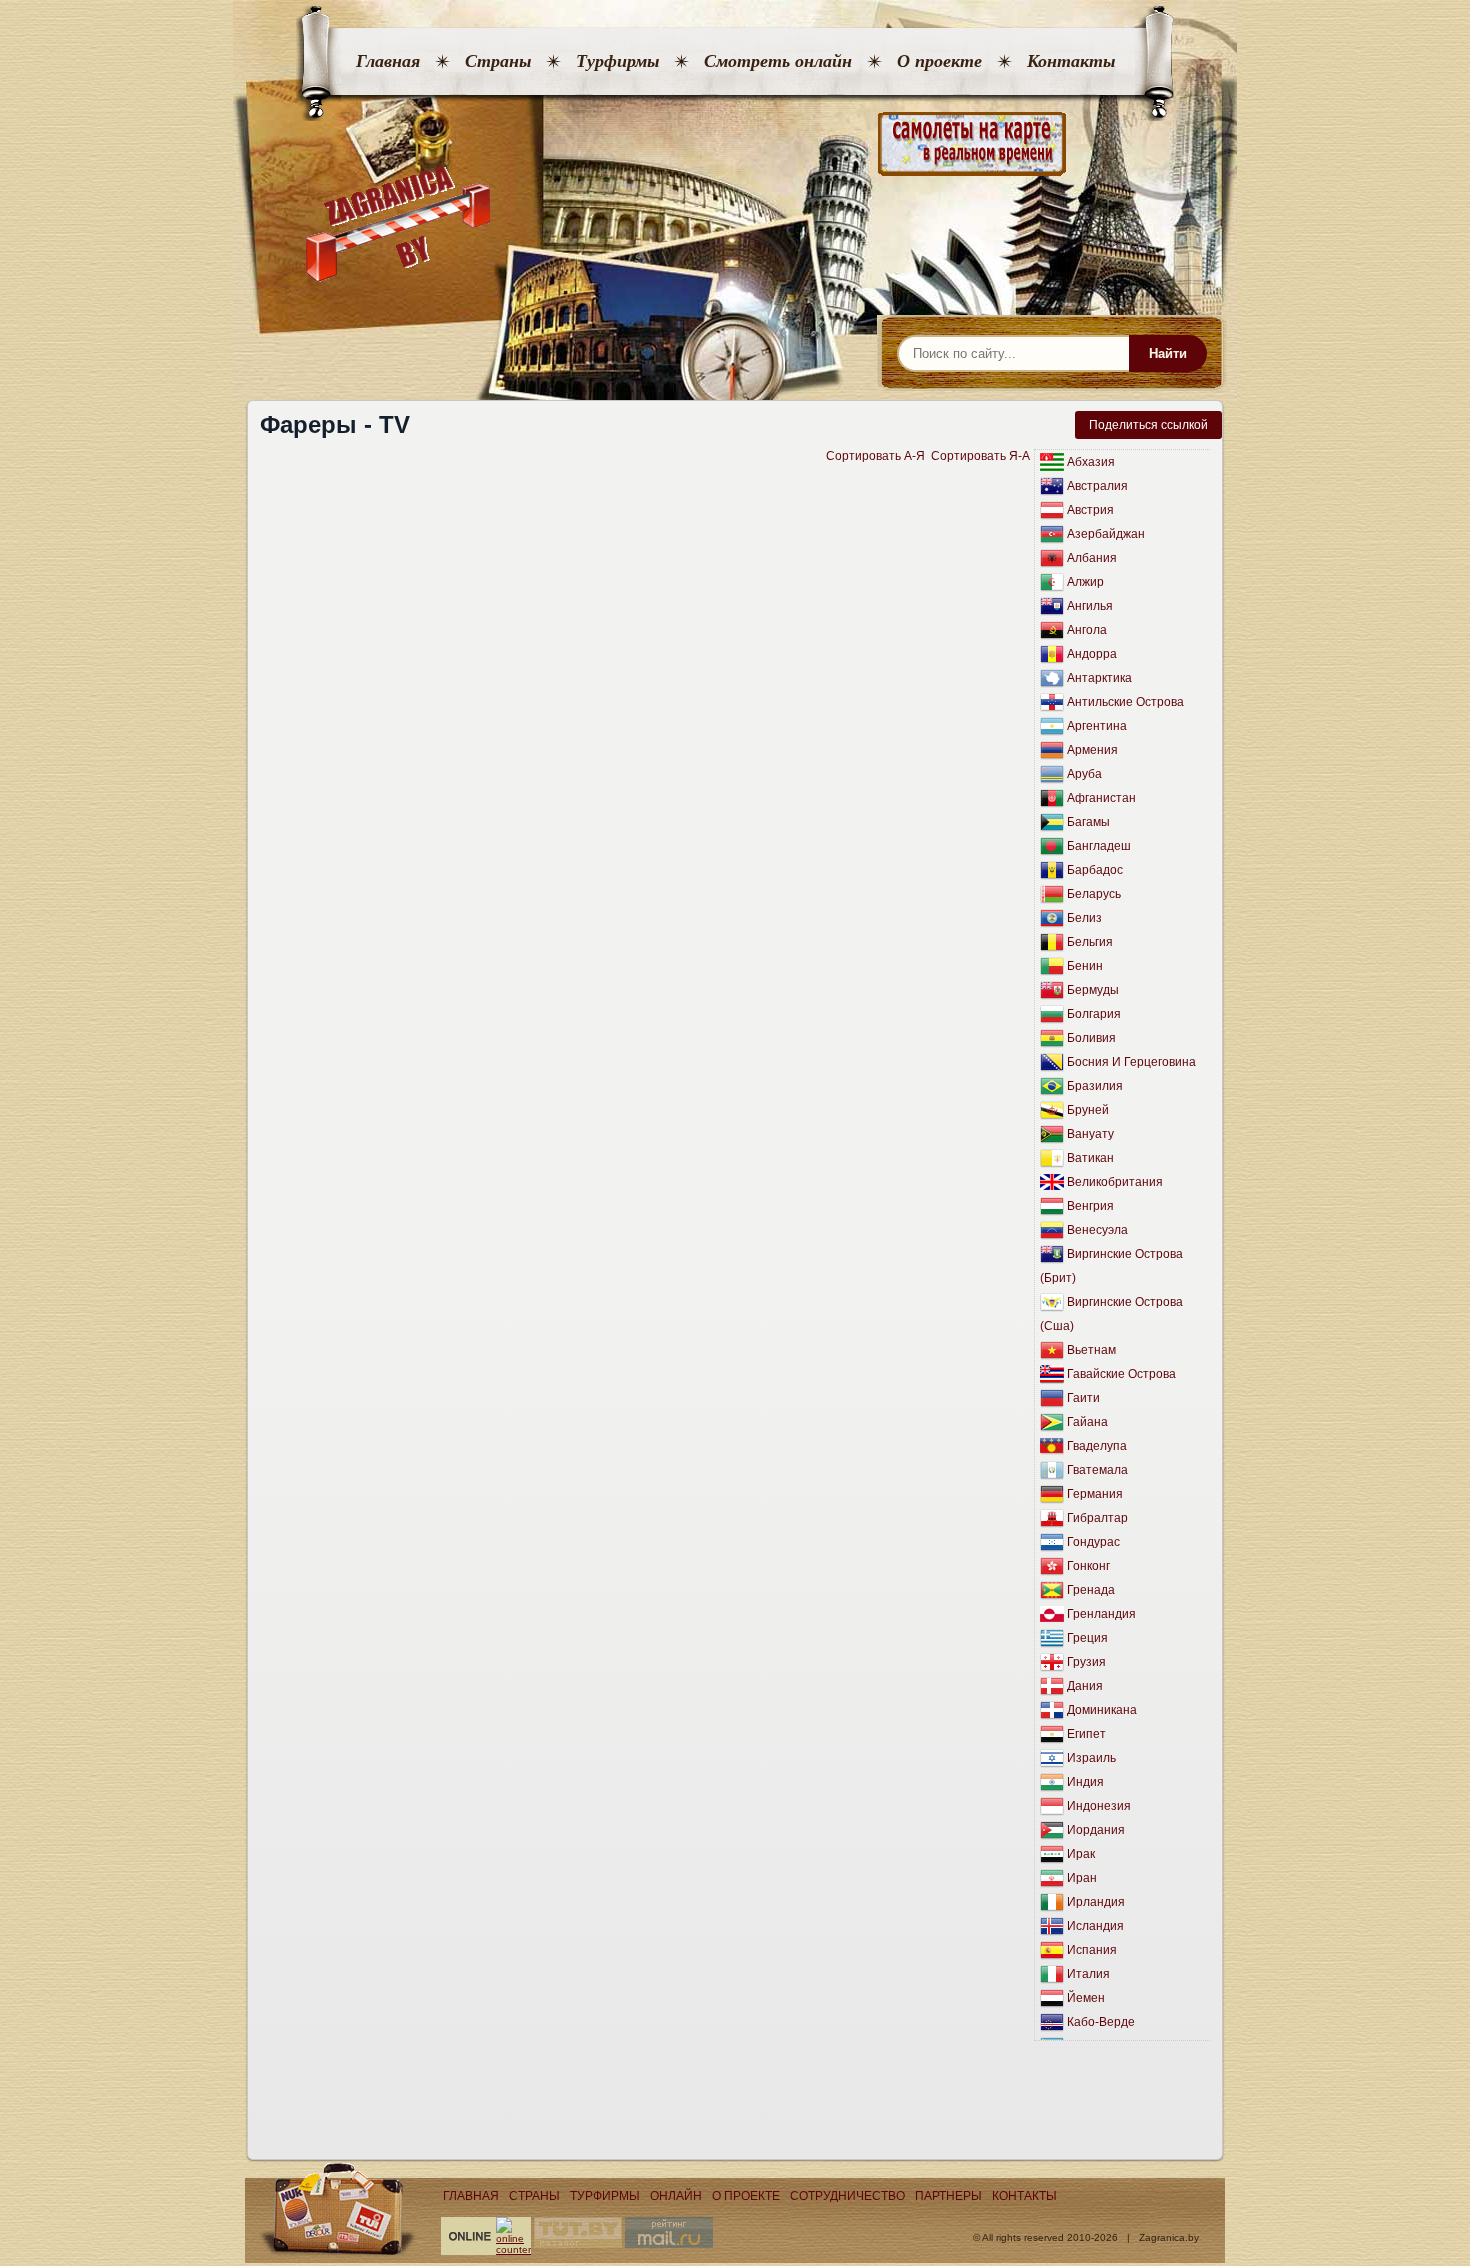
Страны (498, 61)
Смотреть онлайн (778, 61)
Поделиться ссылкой (1148, 425)
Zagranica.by (1169, 2237)
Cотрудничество (847, 2196)
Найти (1168, 353)
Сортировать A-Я (875, 456)
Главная (388, 61)
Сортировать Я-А (980, 456)
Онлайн (676, 2196)
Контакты (1071, 61)
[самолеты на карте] (735, 144)
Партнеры (948, 2196)
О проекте (939, 61)
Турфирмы (617, 61)
